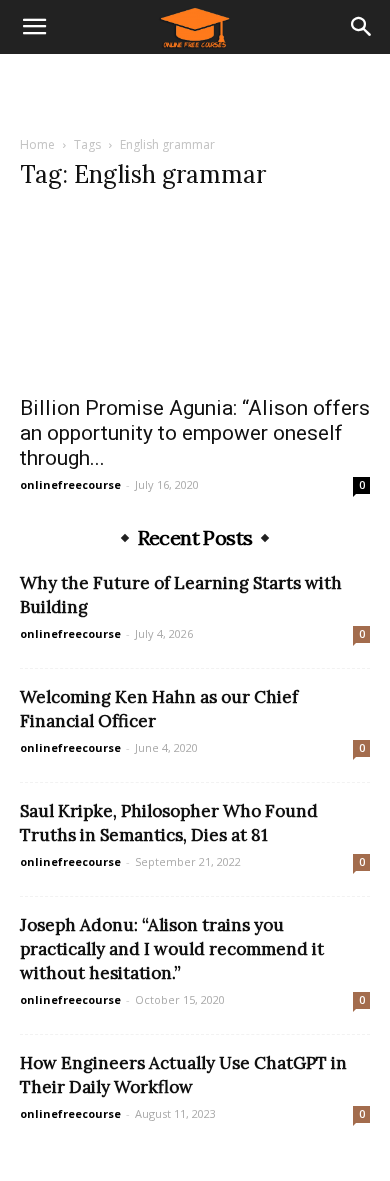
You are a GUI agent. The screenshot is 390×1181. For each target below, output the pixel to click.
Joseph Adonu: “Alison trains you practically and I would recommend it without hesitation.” (172, 949)
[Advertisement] (195, 89)
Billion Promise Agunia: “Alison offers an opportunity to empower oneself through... (195, 433)
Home (37, 144)
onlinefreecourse (70, 484)
